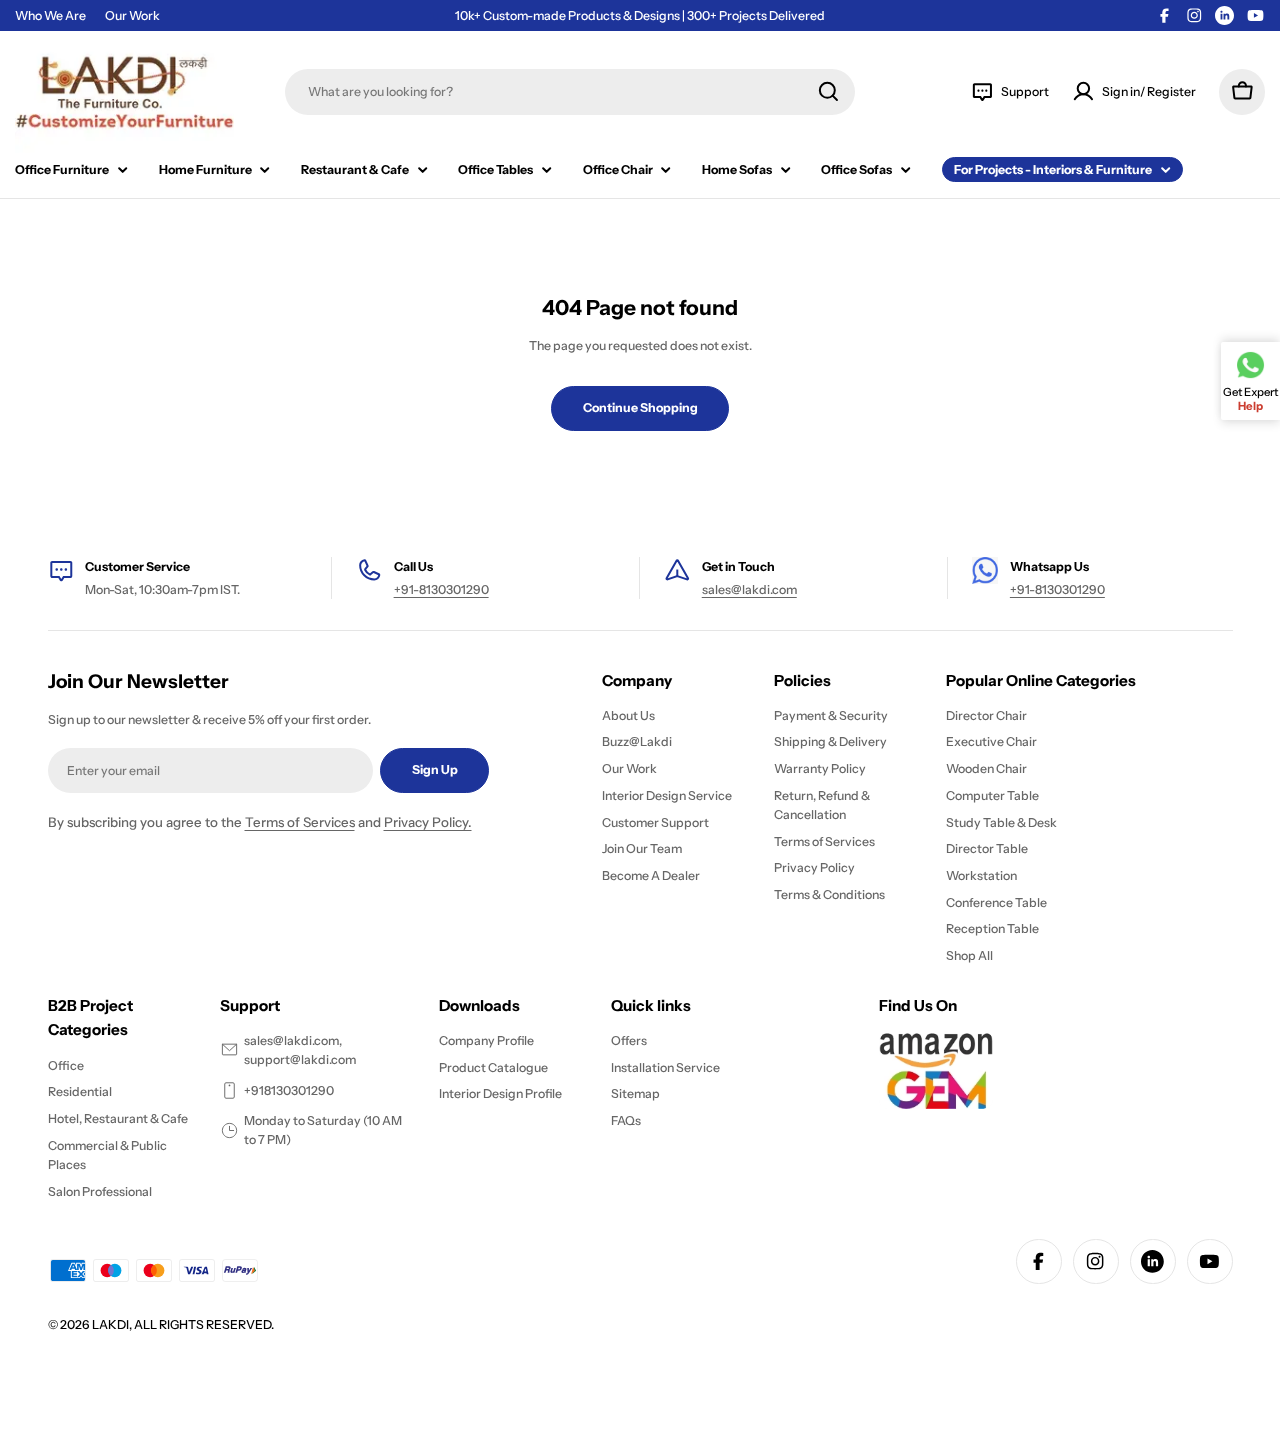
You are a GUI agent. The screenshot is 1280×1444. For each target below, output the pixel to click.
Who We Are (50, 15)
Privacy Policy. (428, 822)
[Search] (828, 91)
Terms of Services (300, 822)
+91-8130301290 (441, 589)
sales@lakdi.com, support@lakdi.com (300, 1050)
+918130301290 (289, 1090)
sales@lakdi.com (749, 589)
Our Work (132, 15)
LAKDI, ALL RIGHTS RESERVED (181, 1324)
